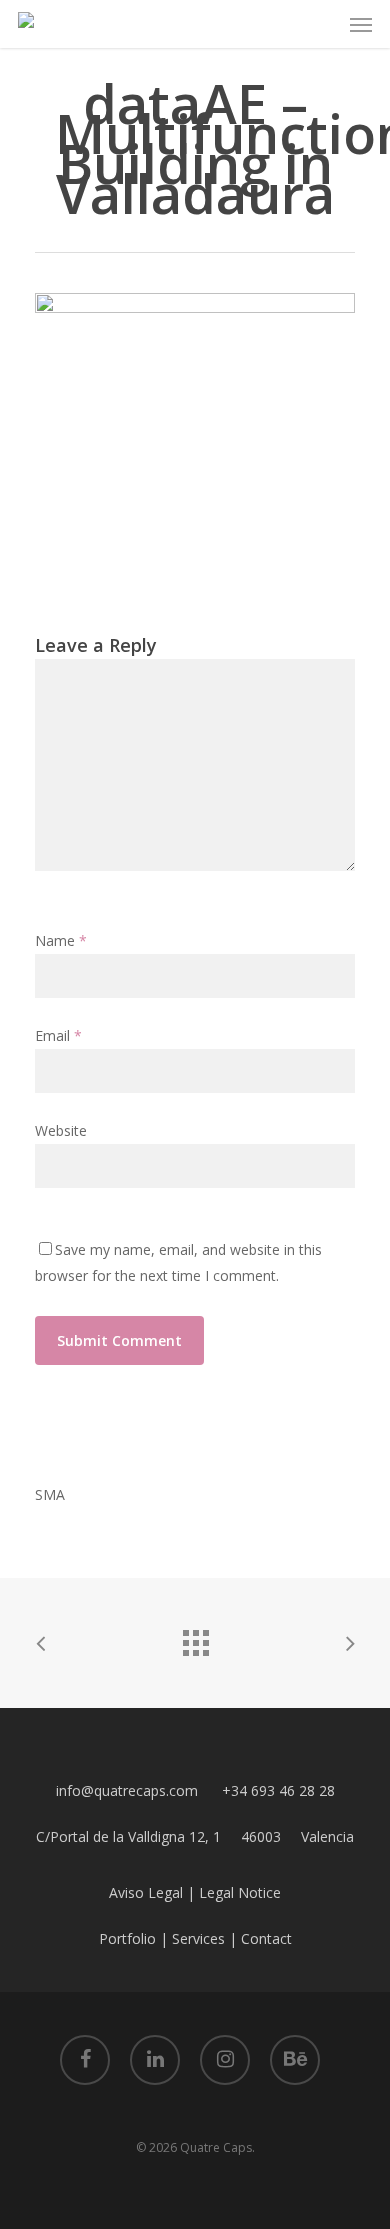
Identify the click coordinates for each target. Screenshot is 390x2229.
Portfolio (127, 1938)
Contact (266, 1938)
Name (61, 940)
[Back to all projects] (195, 1638)
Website (61, 1130)
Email (58, 1035)
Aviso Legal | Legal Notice (195, 1892)
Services (198, 1938)
